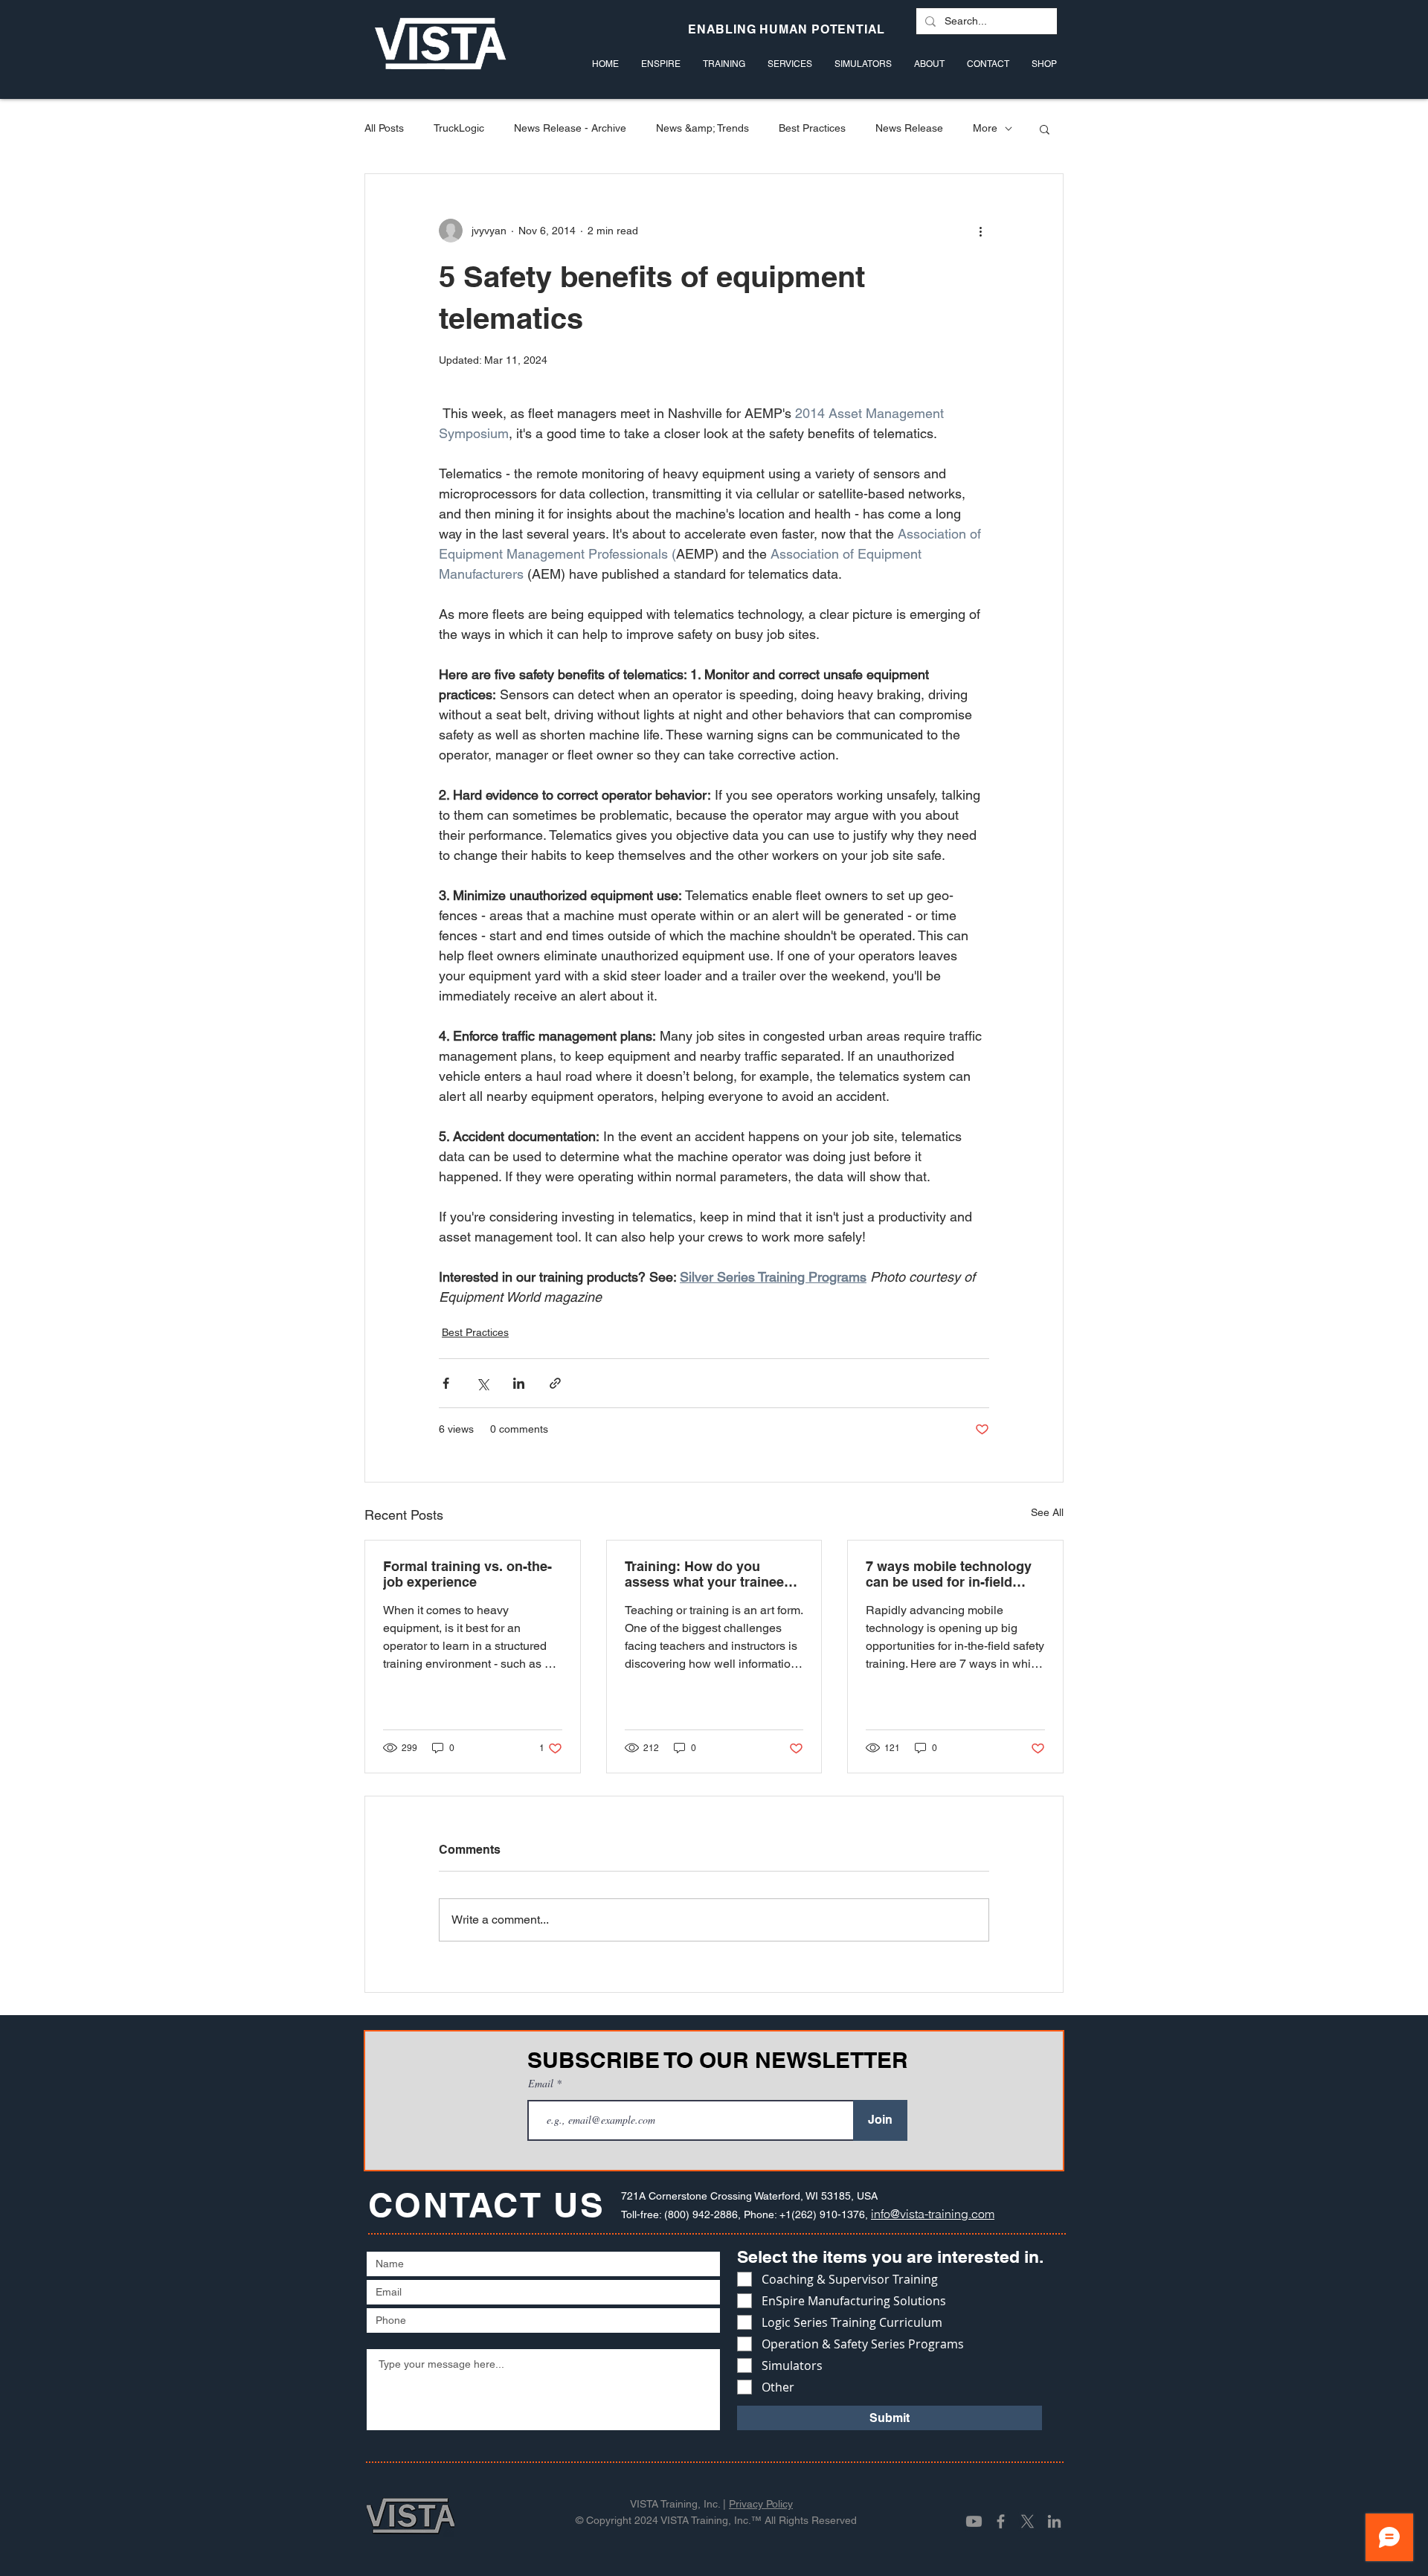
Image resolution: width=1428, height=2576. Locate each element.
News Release (909, 128)
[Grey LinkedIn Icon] (1054, 2521)
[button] (1045, 129)
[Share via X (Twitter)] (482, 1383)
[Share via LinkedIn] (519, 1383)
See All (1047, 1512)
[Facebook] (1001, 2521)
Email (542, 2084)
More (985, 128)
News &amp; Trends (702, 128)
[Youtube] (974, 2521)
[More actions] (980, 231)
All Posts (384, 128)
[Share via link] (555, 1383)
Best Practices (812, 128)
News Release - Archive (570, 128)
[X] (1027, 2521)
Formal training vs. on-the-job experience (467, 1574)
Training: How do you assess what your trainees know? (708, 1574)
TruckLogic (459, 128)
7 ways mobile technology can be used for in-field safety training (949, 1574)
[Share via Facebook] (446, 1383)
